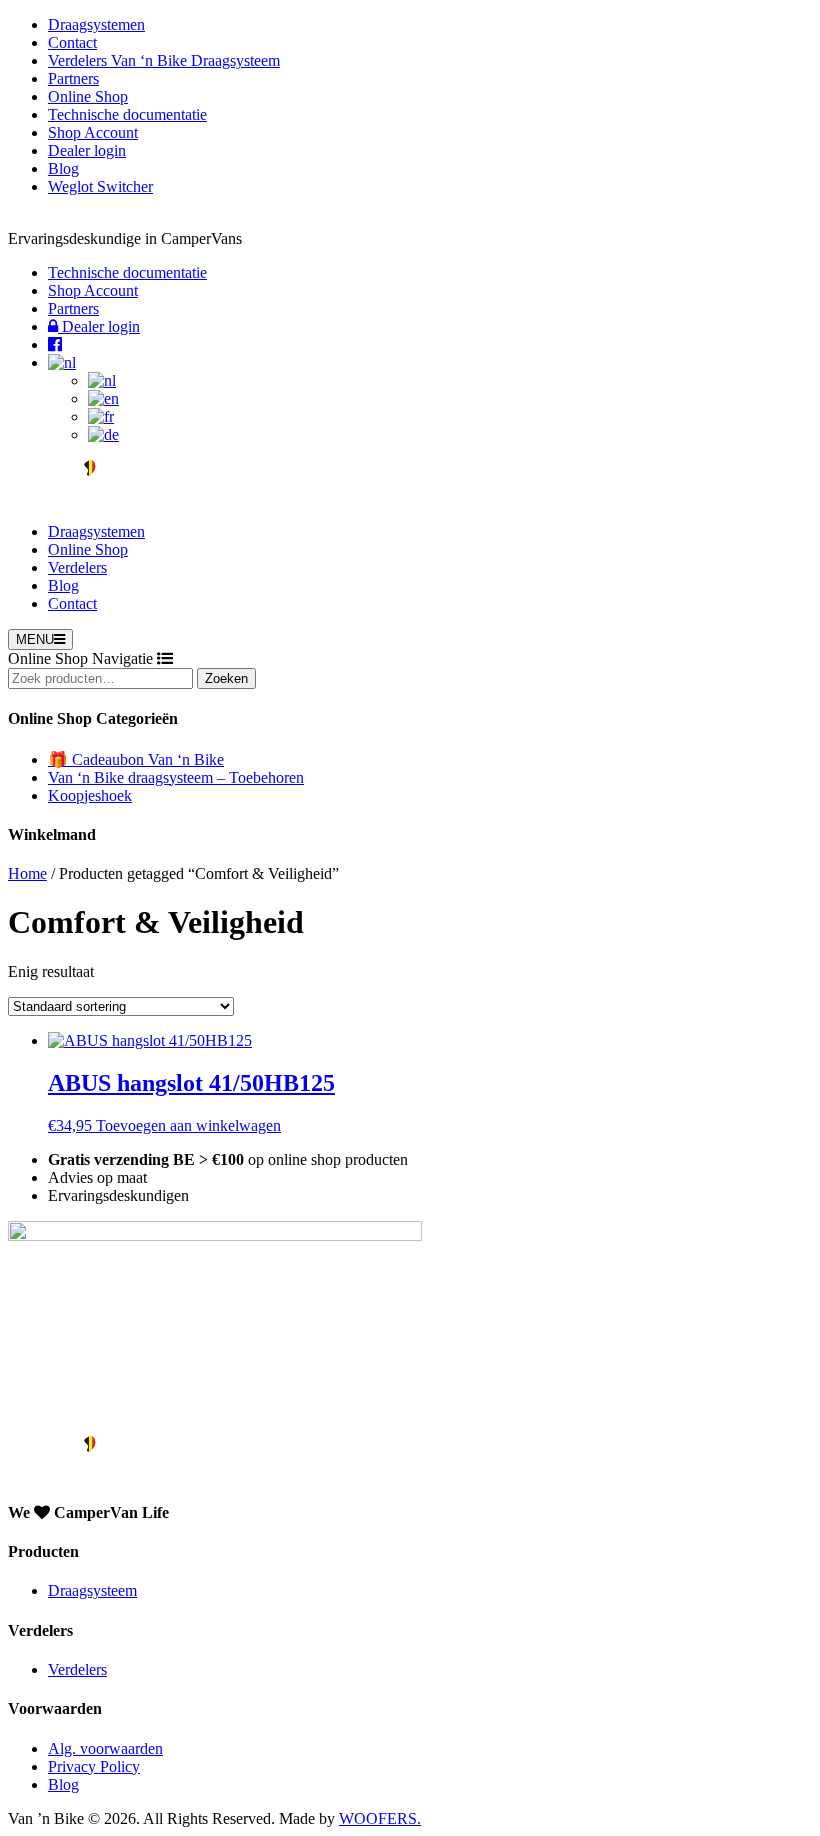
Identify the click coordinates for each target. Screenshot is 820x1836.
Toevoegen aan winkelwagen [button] (188, 1125)
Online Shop (88, 96)
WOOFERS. (380, 1818)
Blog (63, 168)
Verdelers (77, 567)
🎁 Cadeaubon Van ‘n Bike (136, 759)
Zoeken (226, 678)
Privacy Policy (94, 1766)
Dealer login (87, 150)
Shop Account (93, 132)
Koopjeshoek (90, 795)
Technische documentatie (127, 114)
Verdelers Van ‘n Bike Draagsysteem (164, 60)
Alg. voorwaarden (105, 1748)
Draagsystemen (96, 24)
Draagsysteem (92, 1590)
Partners (73, 78)
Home (27, 873)
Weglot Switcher (100, 186)
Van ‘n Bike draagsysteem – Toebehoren (176, 777)
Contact (72, 42)
